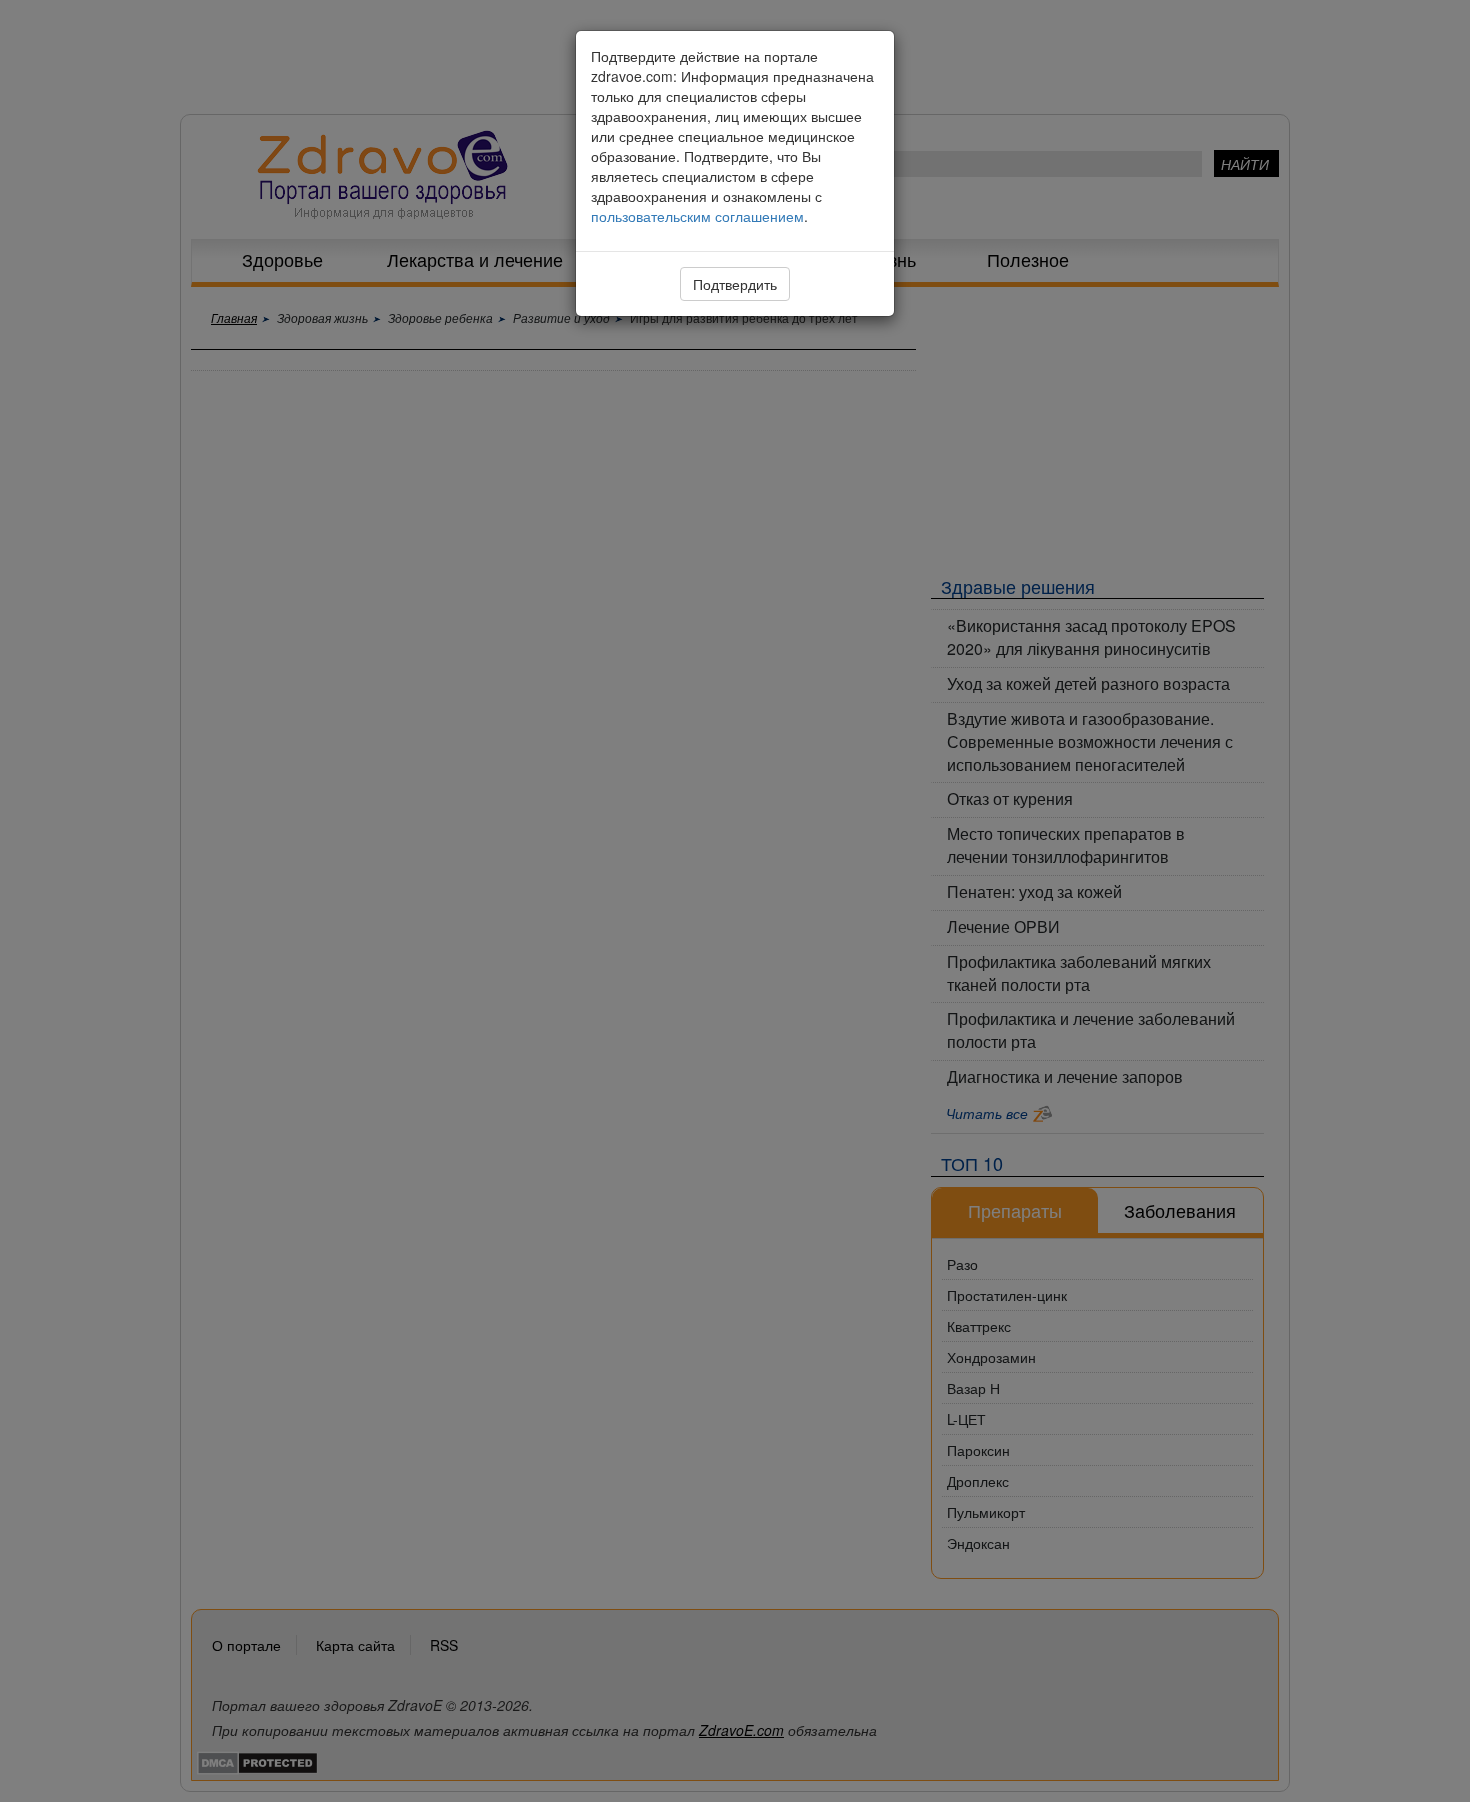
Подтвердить (735, 284)
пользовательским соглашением (697, 216)
